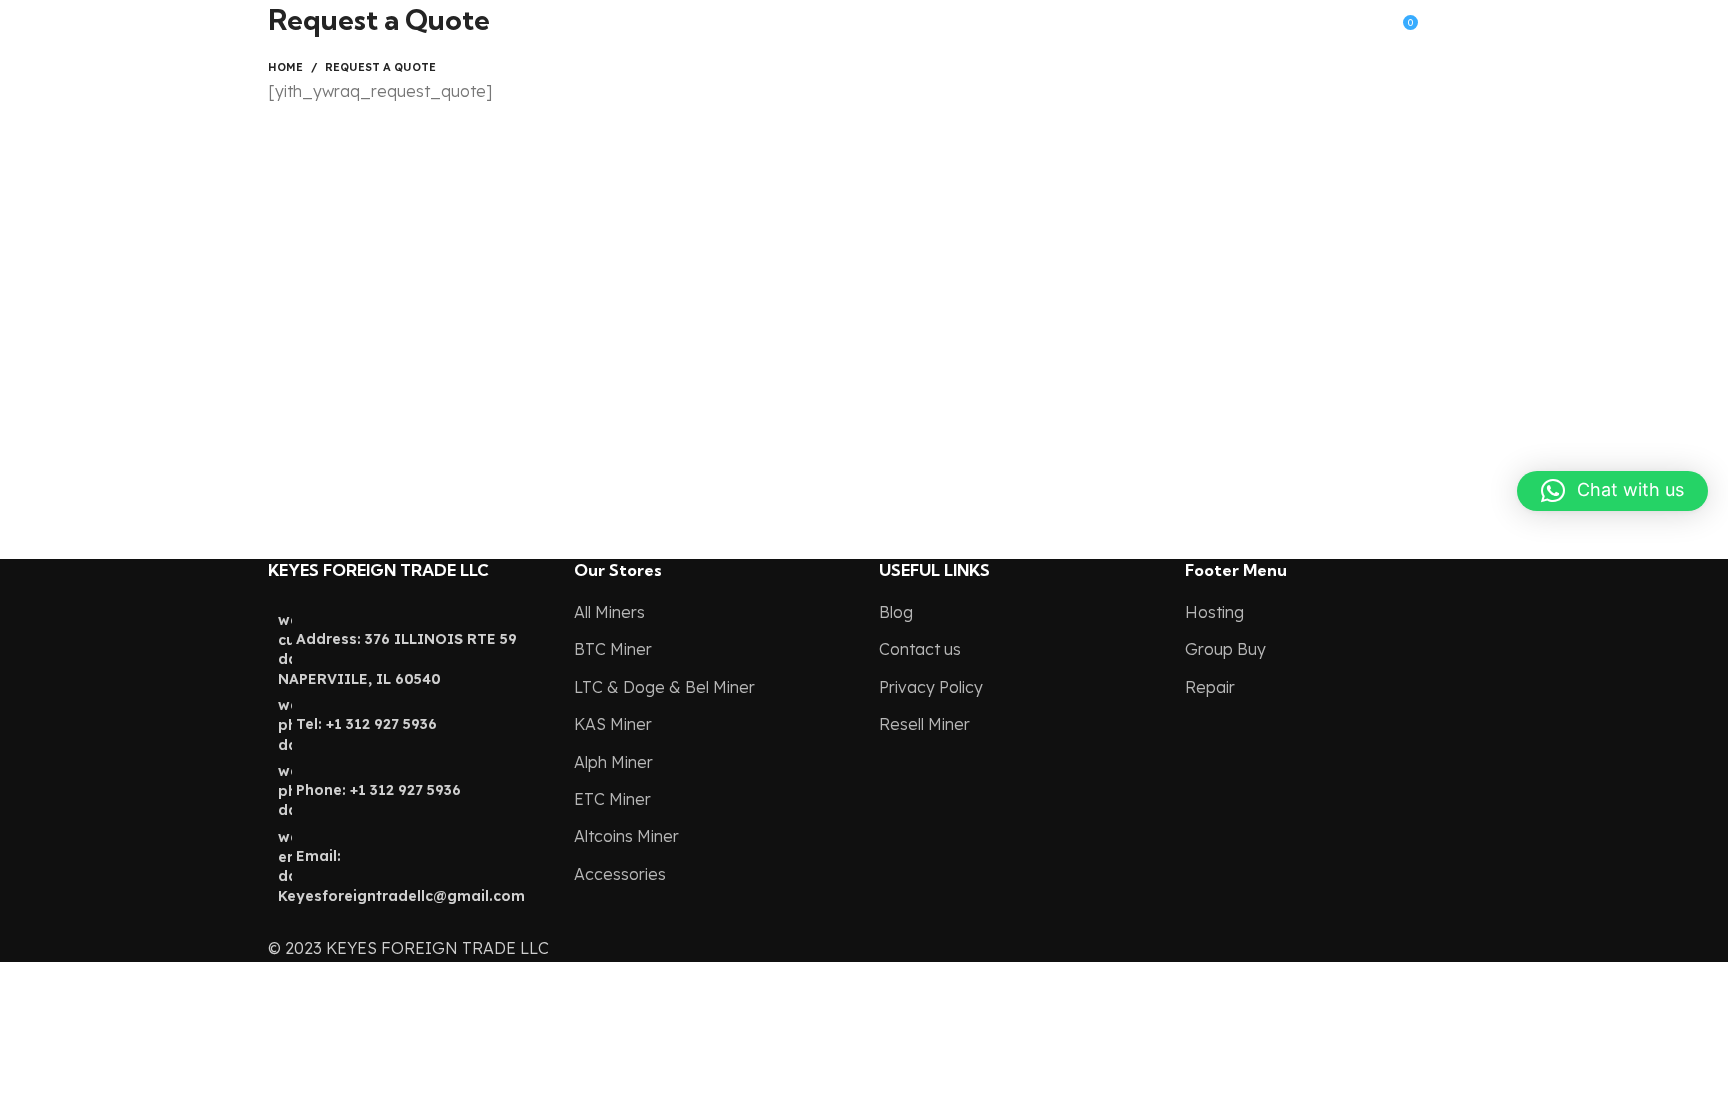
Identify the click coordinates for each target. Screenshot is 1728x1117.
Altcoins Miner (626, 836)
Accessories (620, 874)
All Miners (609, 612)
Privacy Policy (931, 687)
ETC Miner (612, 799)
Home (285, 67)
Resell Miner (924, 724)
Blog (896, 612)
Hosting (1214, 612)
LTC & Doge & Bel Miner (664, 687)
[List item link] (406, 758)
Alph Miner (613, 762)
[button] (1612, 491)
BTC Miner (613, 649)
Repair (1210, 687)
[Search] (1241, 20)
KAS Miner (613, 724)
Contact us (920, 649)
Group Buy (1225, 649)
